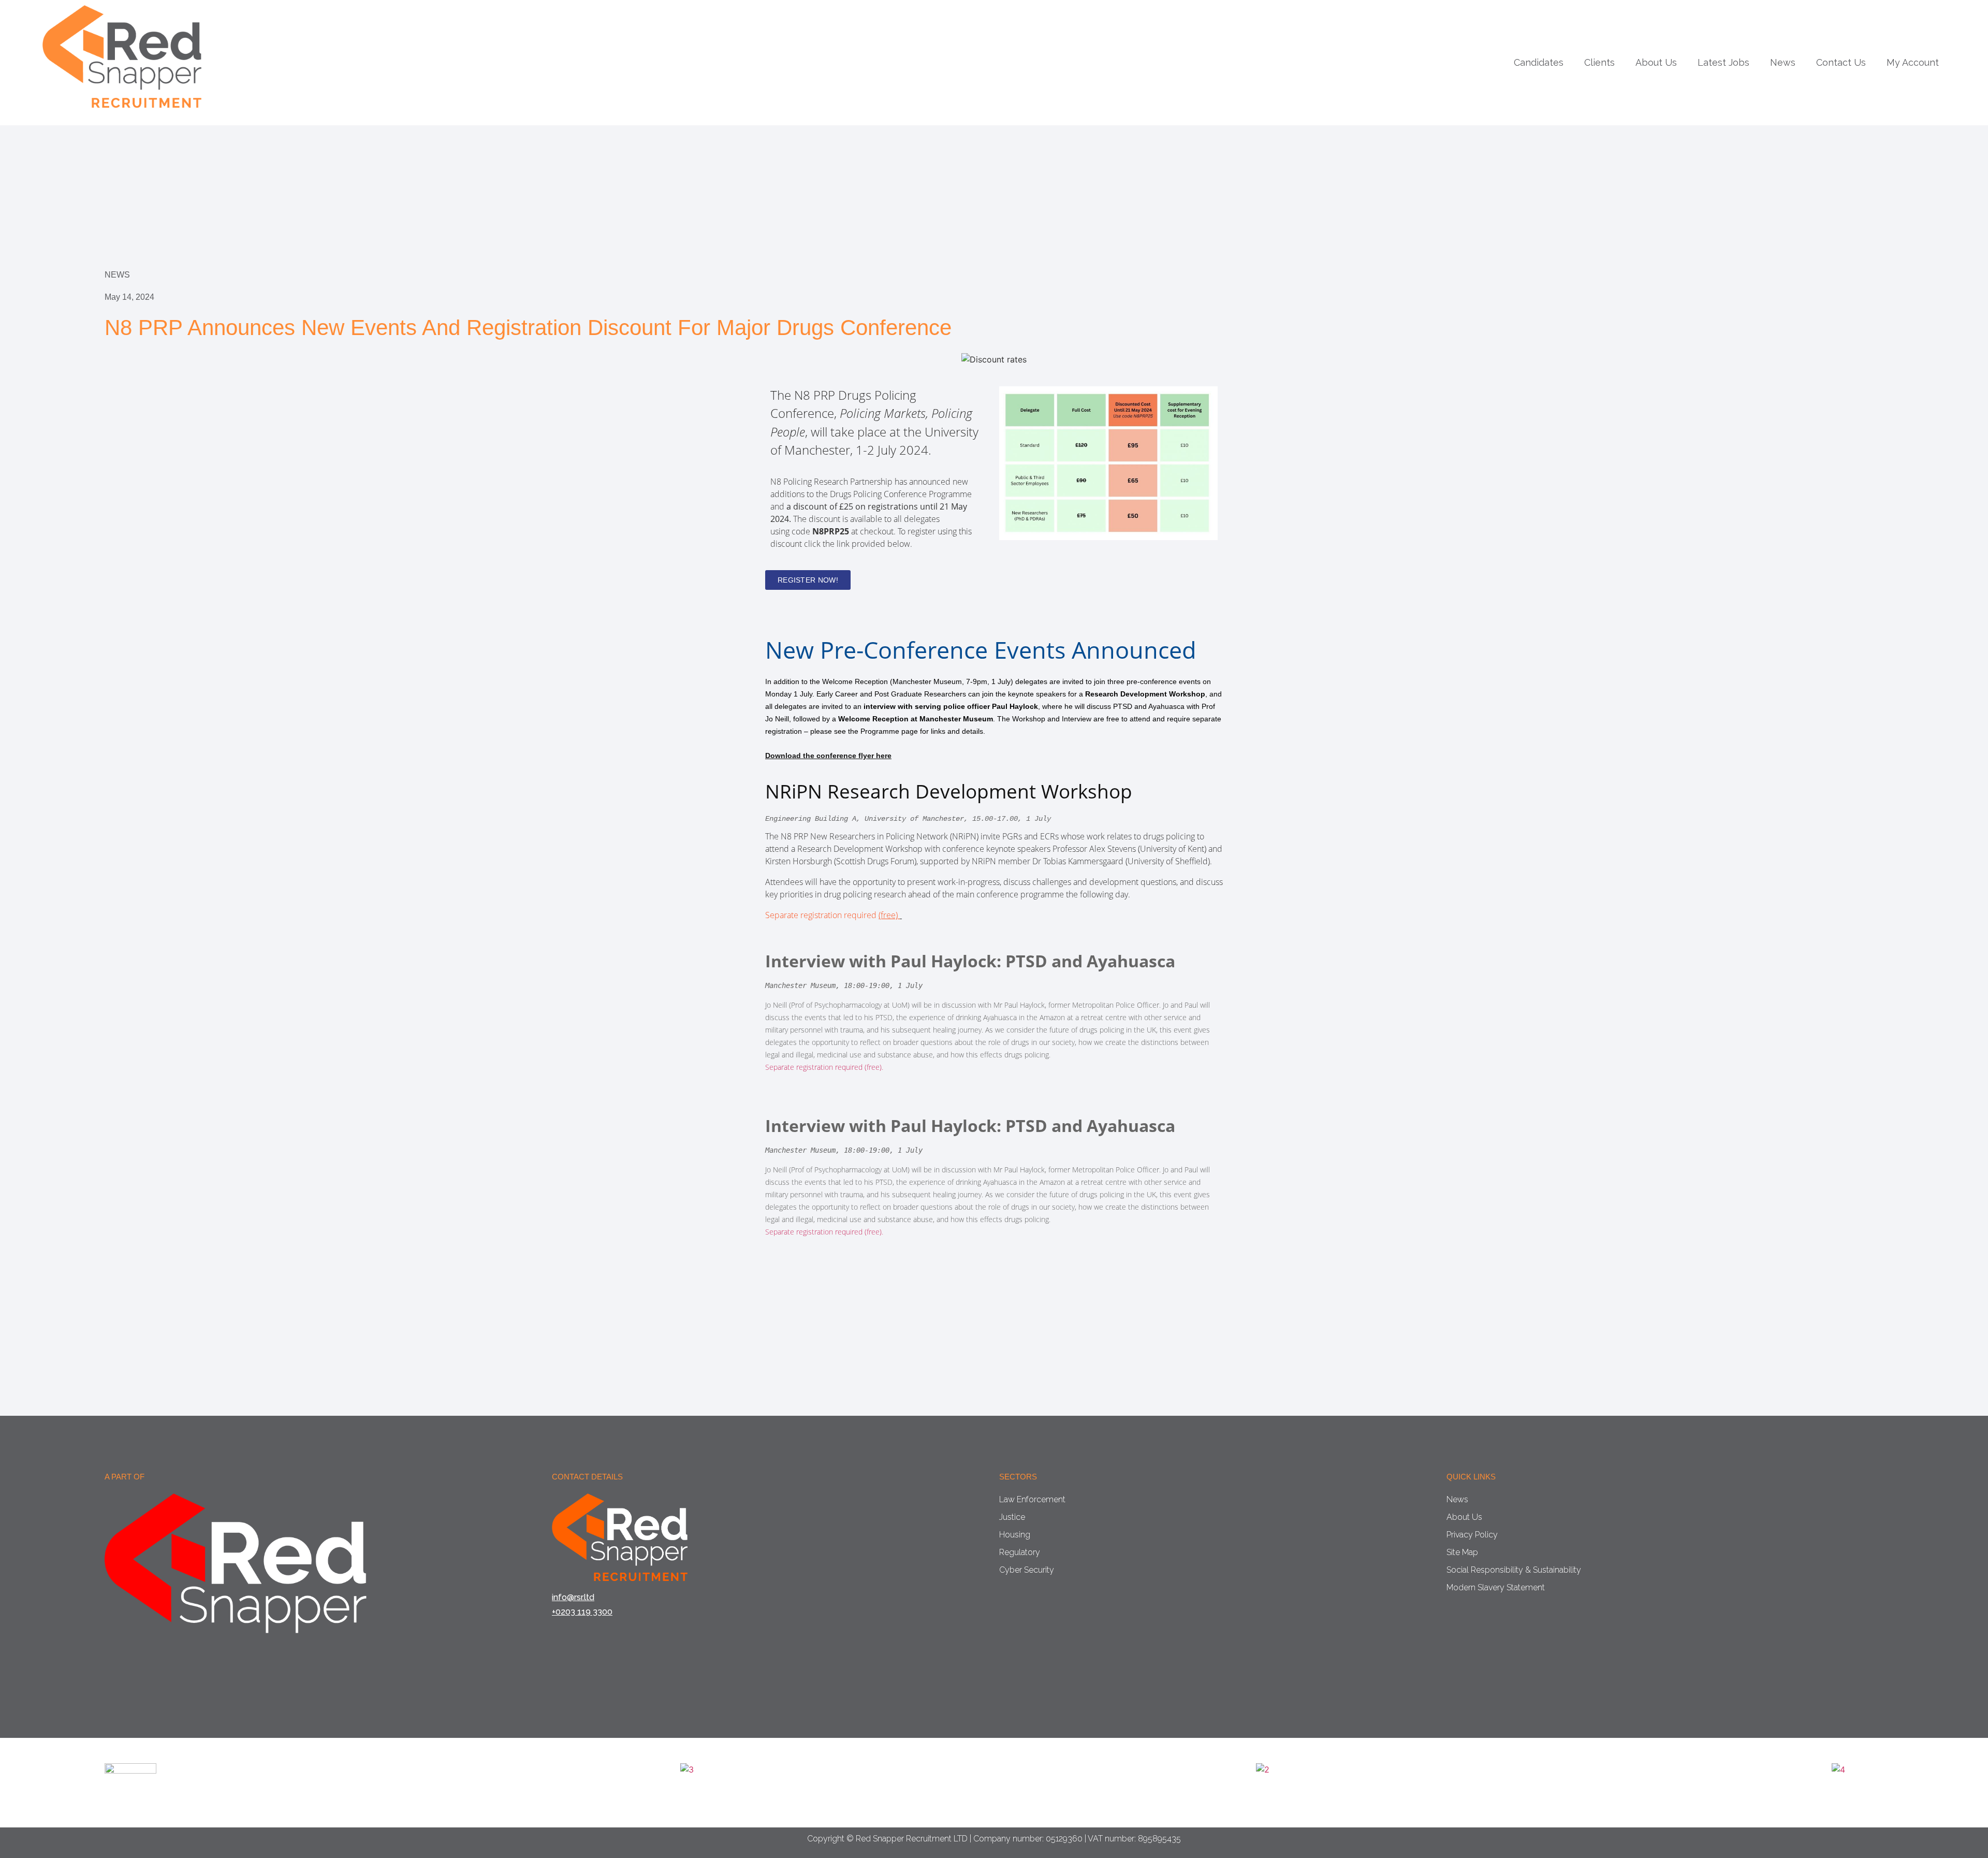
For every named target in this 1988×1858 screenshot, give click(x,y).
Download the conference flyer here (828, 756)
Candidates (1539, 63)
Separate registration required (831, 915)
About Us (1656, 63)
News (1783, 63)
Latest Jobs (1723, 63)
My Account (1913, 63)
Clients (1599, 63)
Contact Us (1841, 63)
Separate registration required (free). (824, 1067)
